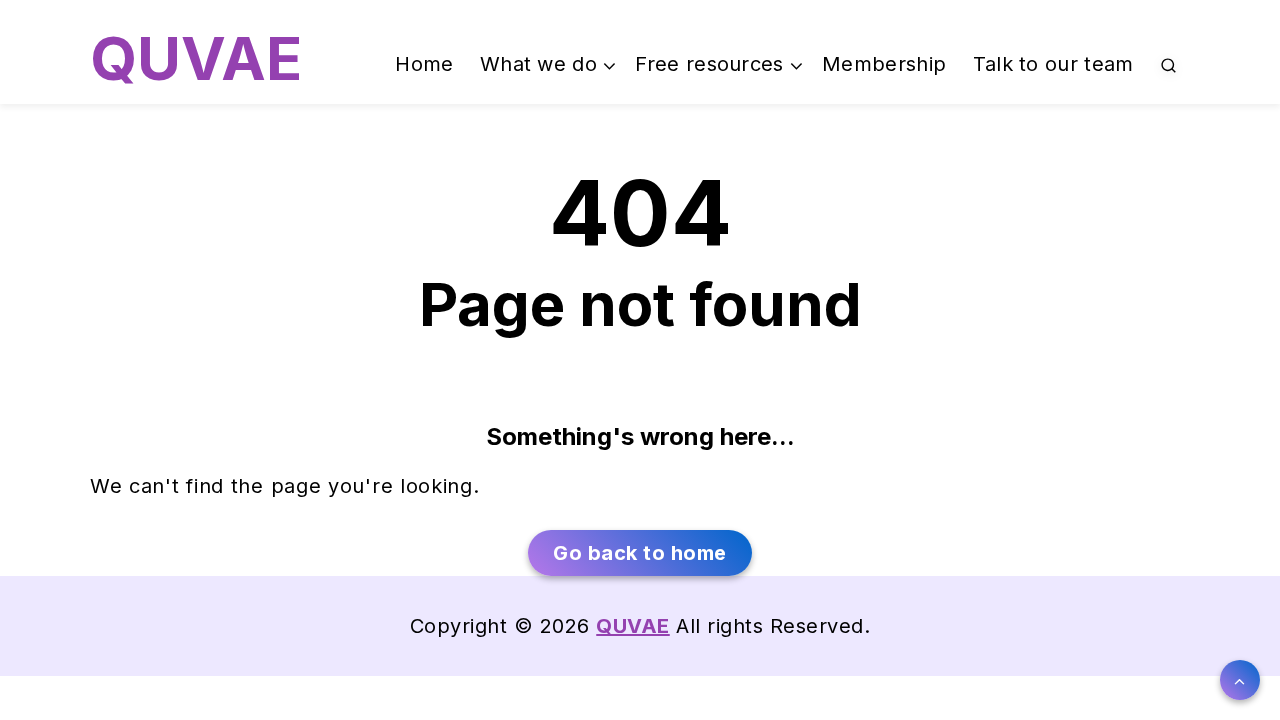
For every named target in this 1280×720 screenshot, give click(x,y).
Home (424, 64)
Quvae (633, 626)
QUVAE (196, 58)
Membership (884, 64)
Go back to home (640, 553)
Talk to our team (1053, 64)
